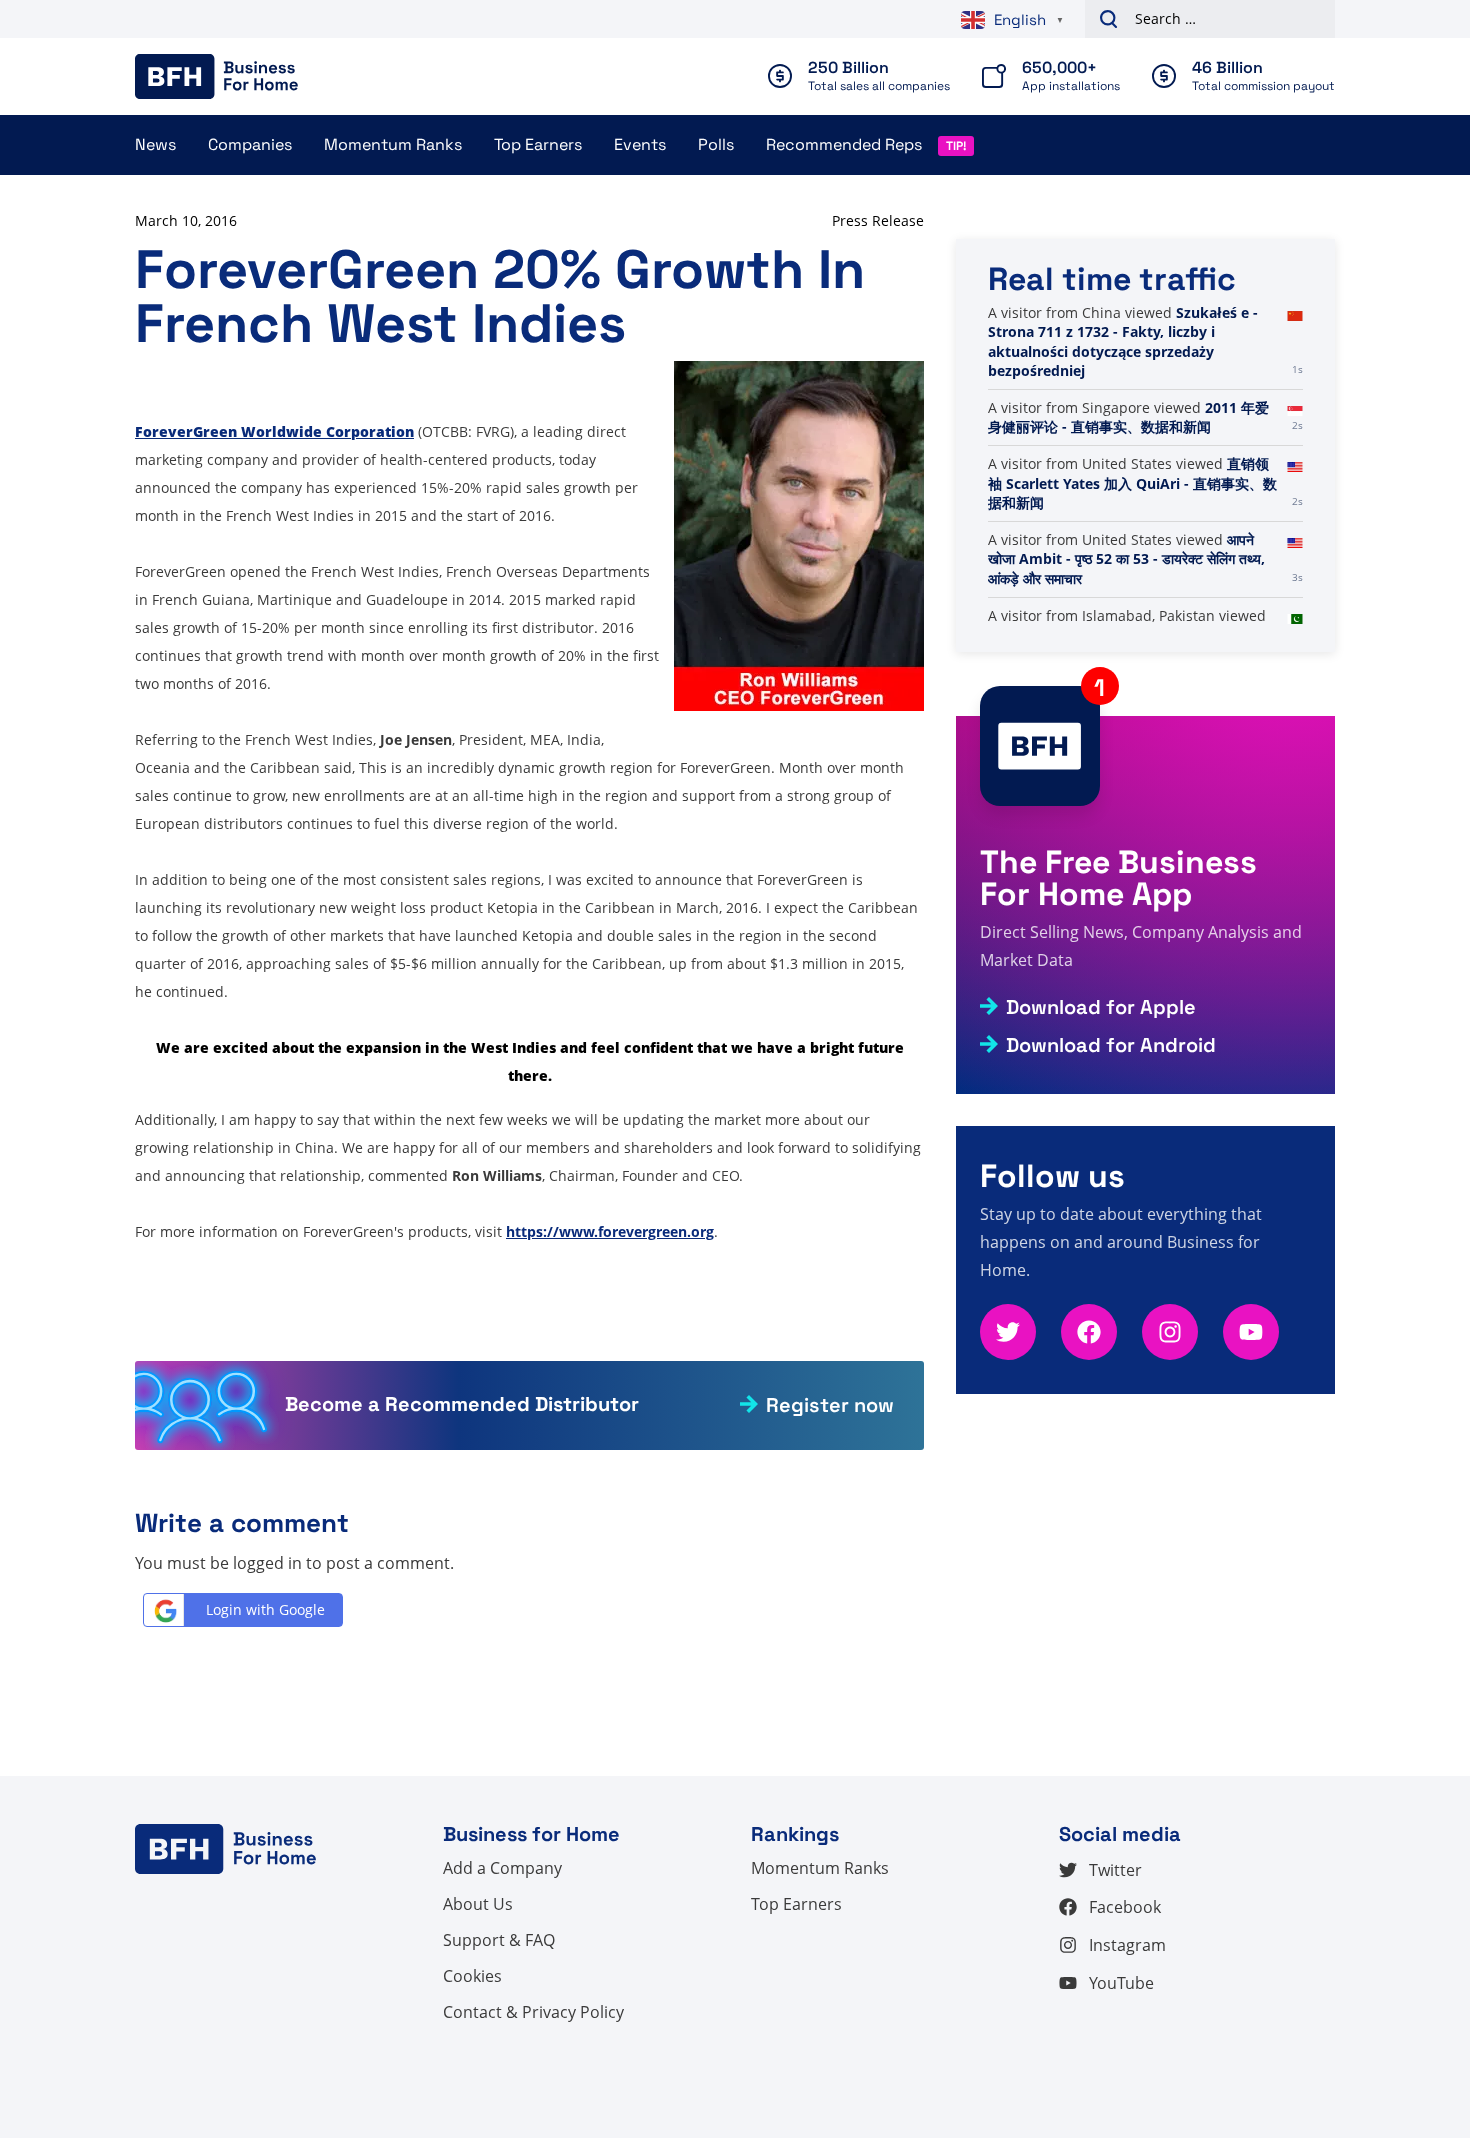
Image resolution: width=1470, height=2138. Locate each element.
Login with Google (265, 1609)
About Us (478, 1904)
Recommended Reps (844, 144)
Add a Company (502, 1868)
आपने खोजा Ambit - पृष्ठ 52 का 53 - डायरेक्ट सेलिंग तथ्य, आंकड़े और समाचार (1126, 559)
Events (640, 144)
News (155, 144)
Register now (830, 1405)
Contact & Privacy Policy (533, 2012)
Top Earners (538, 144)
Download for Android (1111, 1045)
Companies (250, 144)
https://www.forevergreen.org (610, 1231)
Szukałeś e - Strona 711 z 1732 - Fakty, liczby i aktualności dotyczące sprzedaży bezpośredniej (1123, 342)
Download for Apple (1101, 1007)
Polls (716, 144)
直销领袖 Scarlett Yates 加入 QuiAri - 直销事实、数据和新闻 (1132, 483)
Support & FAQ (499, 1940)
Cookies (472, 1976)
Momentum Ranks (393, 144)
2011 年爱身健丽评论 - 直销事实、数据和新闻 (1128, 417)
